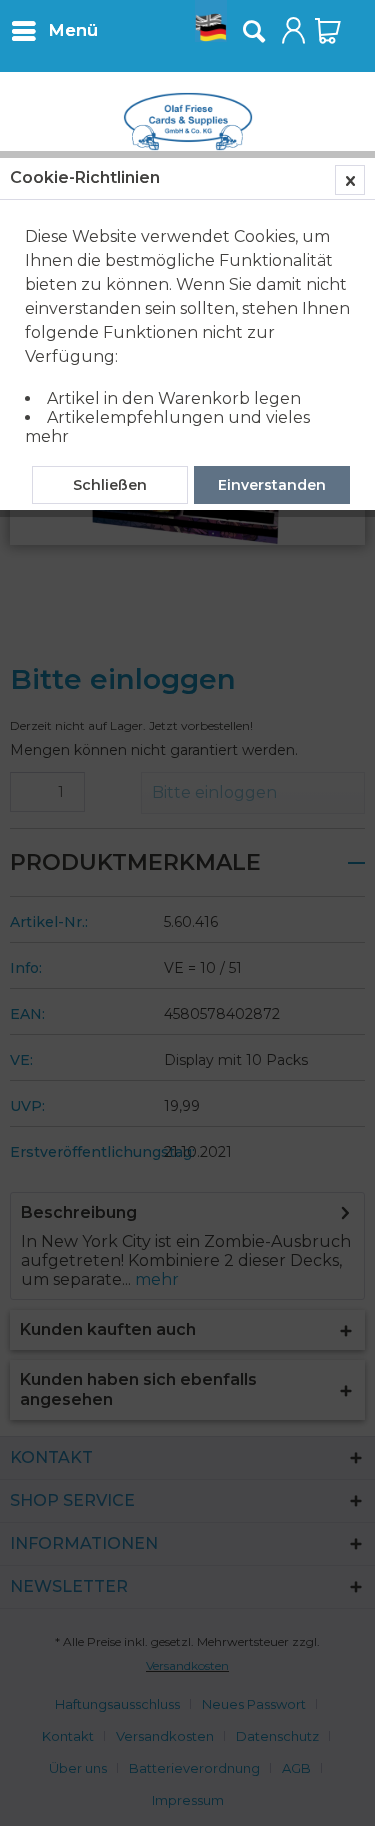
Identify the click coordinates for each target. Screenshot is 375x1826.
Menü (73, 30)
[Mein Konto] (294, 31)
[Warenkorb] (328, 31)
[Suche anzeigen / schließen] (253, 31)
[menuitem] (54, 30)
